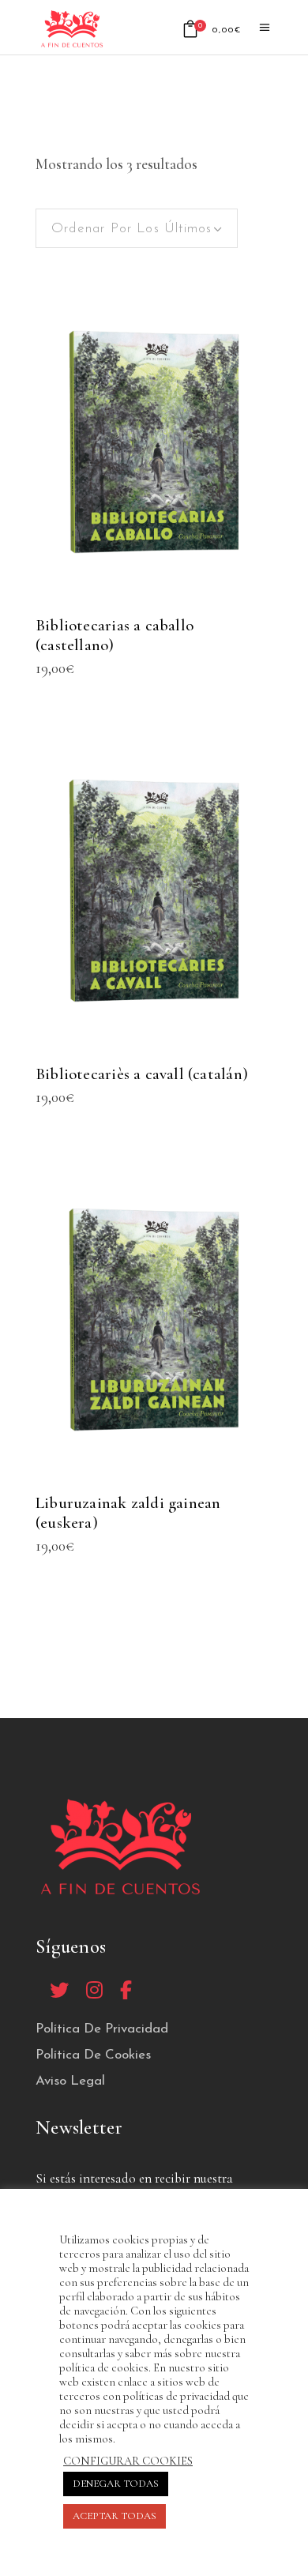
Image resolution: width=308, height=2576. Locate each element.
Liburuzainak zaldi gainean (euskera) (128, 1513)
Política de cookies (93, 2055)
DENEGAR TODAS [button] (116, 2484)
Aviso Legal (70, 2081)
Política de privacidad (102, 2029)
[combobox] (137, 228)
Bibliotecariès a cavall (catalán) (142, 1074)
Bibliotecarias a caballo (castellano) (115, 635)
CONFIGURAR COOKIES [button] (128, 2461)
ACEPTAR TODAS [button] (115, 2516)
